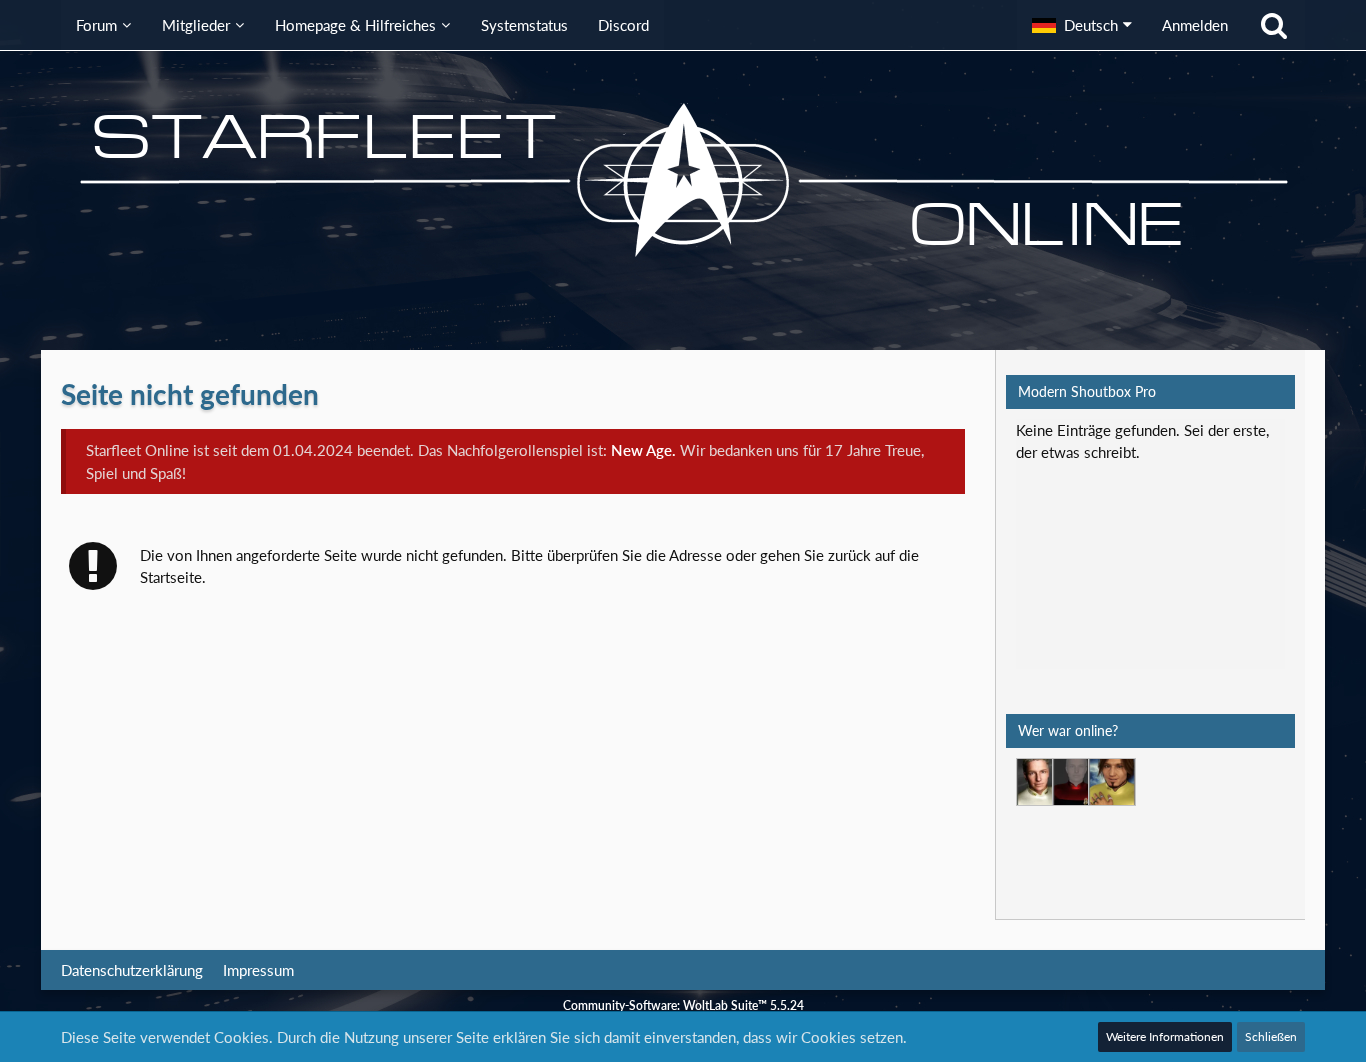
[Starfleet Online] (683, 180)
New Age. (643, 450)
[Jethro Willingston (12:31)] (1040, 782)
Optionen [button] (1241, 443)
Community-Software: (683, 1005)
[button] (1082, 25)
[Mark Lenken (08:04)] (1112, 782)
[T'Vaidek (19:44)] (1076, 782)
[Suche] (1274, 25)
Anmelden (1195, 25)
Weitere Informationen (1165, 1036)
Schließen (1271, 1036)
